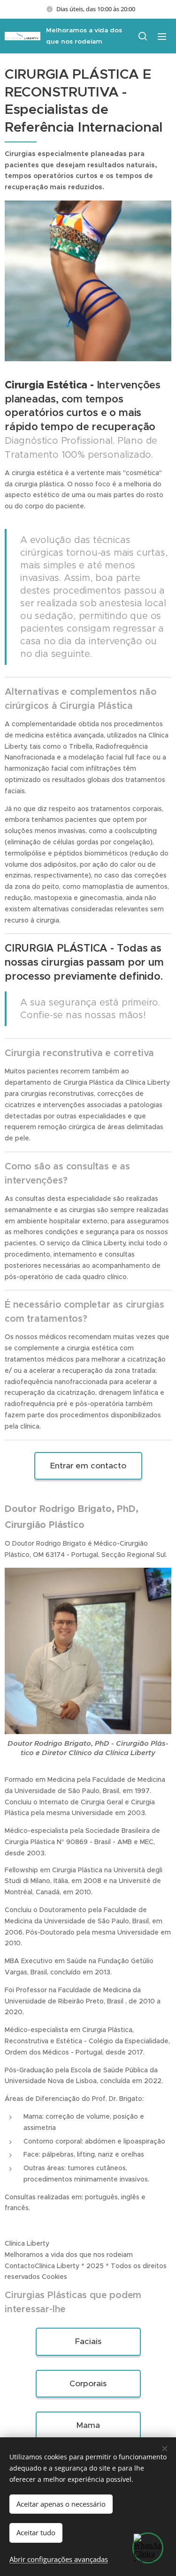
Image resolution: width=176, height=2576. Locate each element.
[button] (143, 36)
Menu (162, 36)
